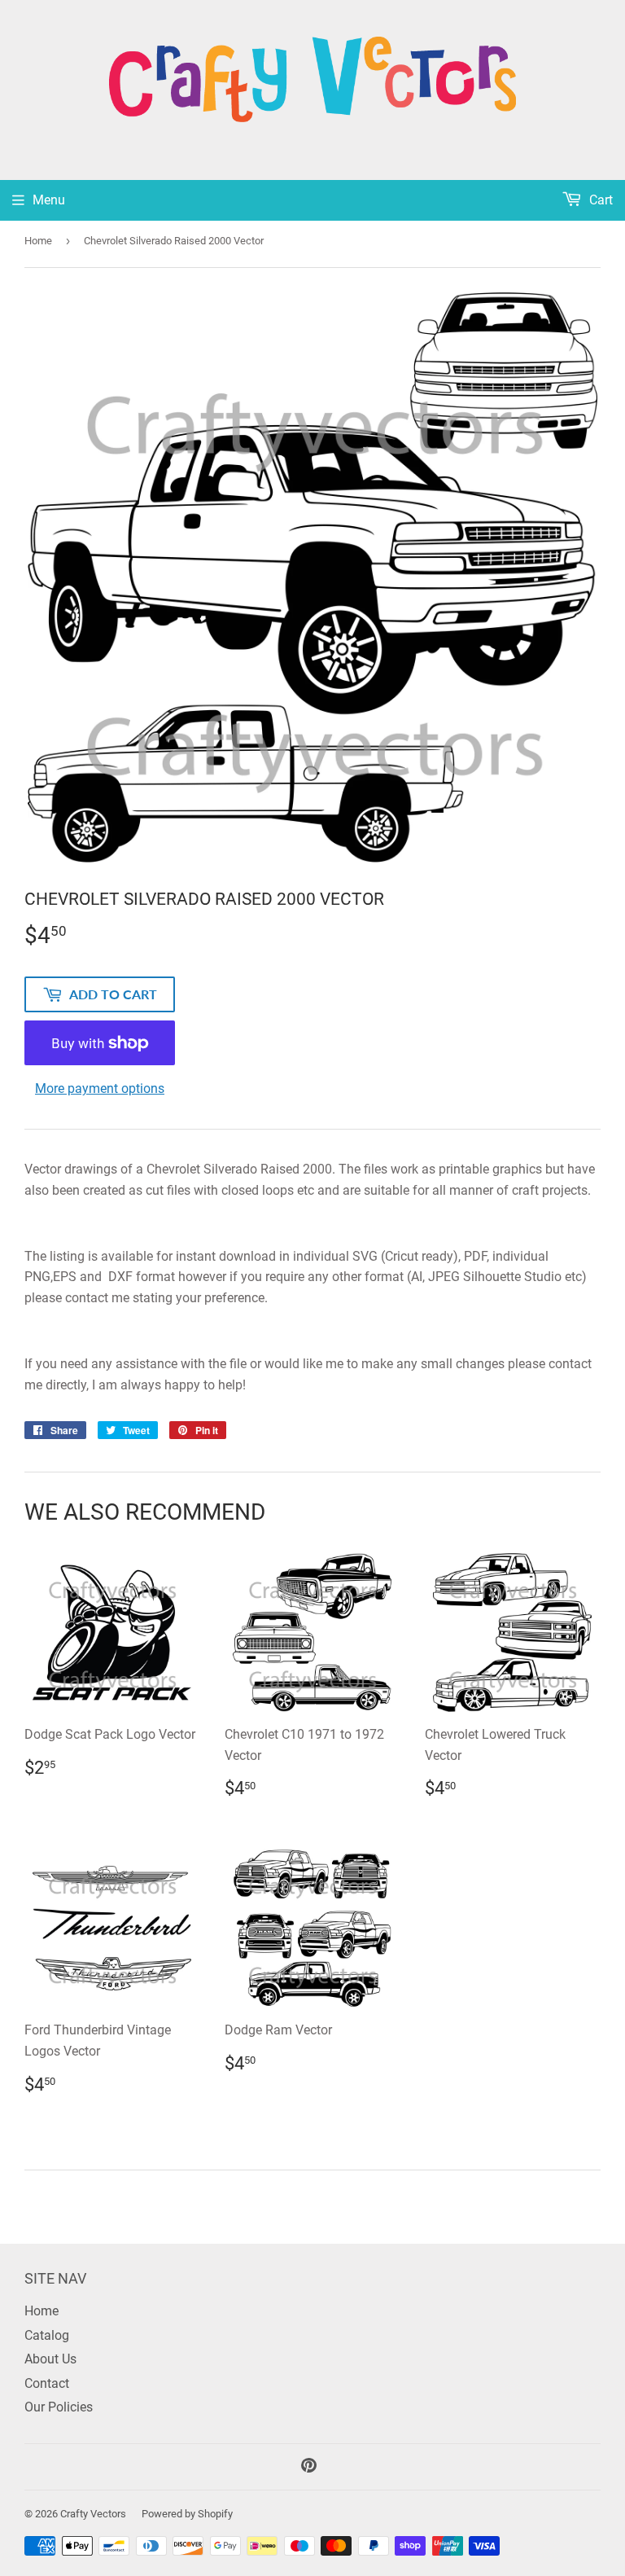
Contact (47, 2383)
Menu (49, 200)
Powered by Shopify (187, 2514)
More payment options (100, 1088)
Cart (599, 200)
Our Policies (59, 2407)
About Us (50, 2359)
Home (38, 241)
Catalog (47, 2335)
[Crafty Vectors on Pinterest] (309, 2467)
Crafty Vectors (93, 2514)
